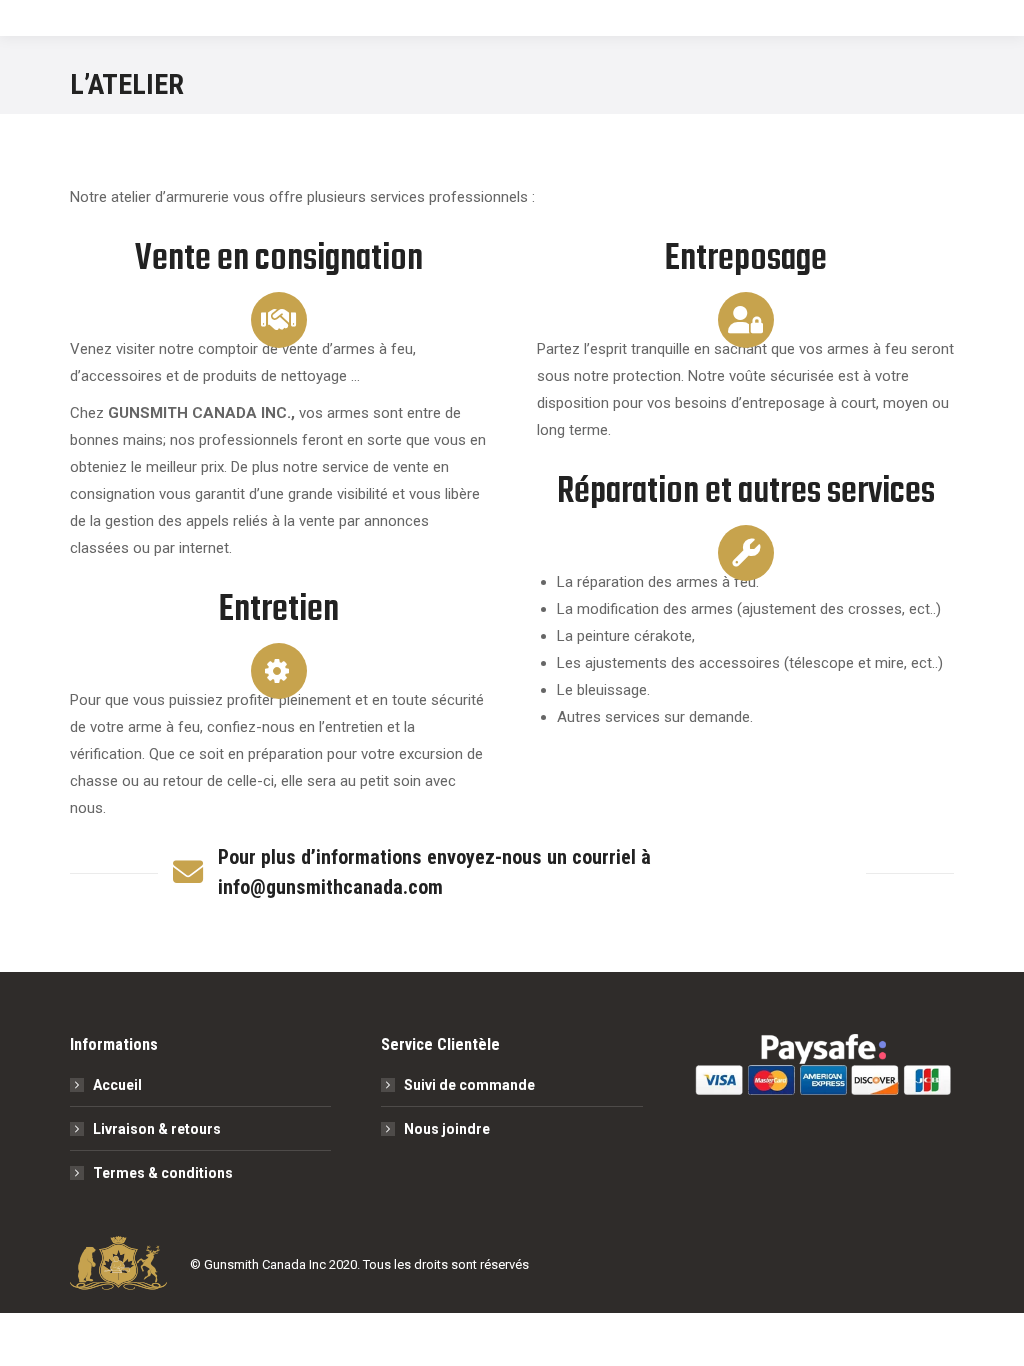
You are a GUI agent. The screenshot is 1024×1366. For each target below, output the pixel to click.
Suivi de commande (469, 1085)
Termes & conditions (163, 1173)
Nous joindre (447, 1129)
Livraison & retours (157, 1129)
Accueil (117, 1085)
